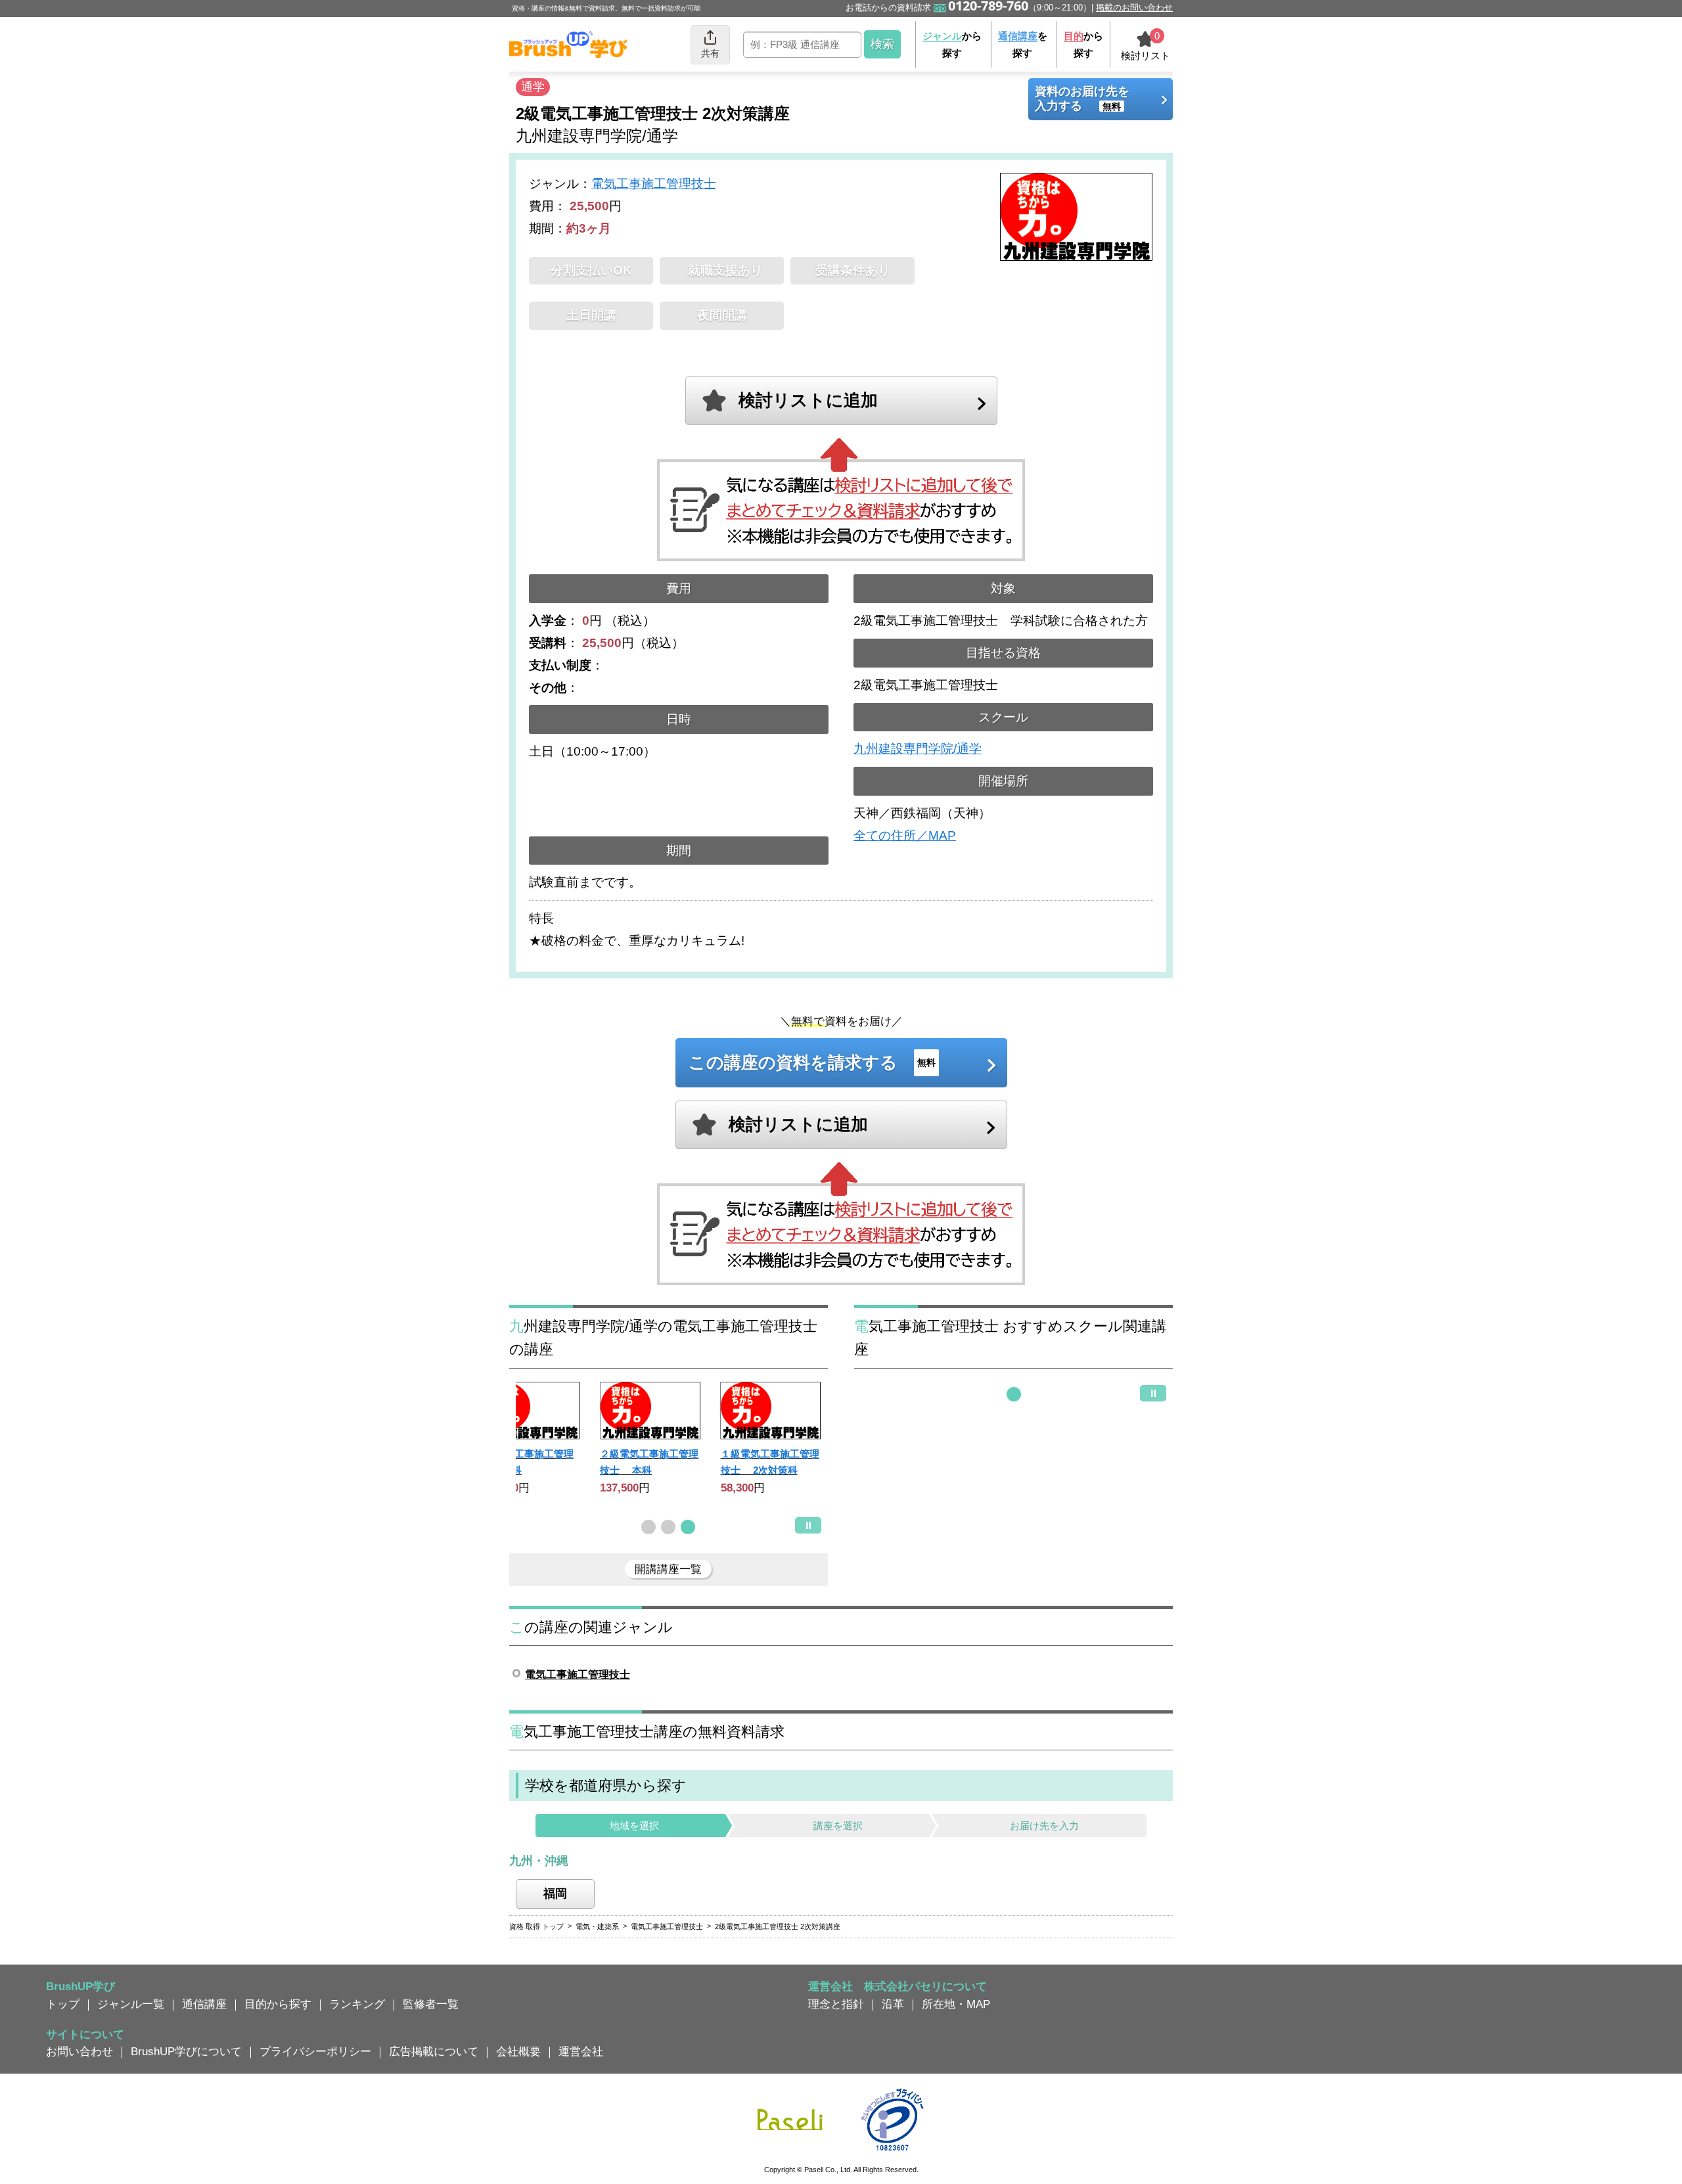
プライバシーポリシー (315, 2051)
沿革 (893, 2004)
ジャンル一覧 (131, 2004)
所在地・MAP (956, 2004)
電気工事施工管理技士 (654, 184)
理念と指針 (836, 2004)
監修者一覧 (431, 2004)
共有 (710, 53)
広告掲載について (434, 2051)
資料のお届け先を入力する (1082, 99)
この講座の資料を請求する (812, 1062)
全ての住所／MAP (905, 835)
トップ (63, 2004)
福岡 (555, 1894)
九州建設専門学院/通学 (918, 749)
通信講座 (204, 2004)
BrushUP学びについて (186, 2051)
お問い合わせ (80, 2051)
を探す (1023, 44)
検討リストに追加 (808, 400)
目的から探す (278, 2004)
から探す (952, 44)
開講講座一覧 (668, 1569)
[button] (648, 1527)
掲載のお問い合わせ (1134, 8)
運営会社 (581, 2051)
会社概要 (518, 2051)
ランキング (357, 2004)
